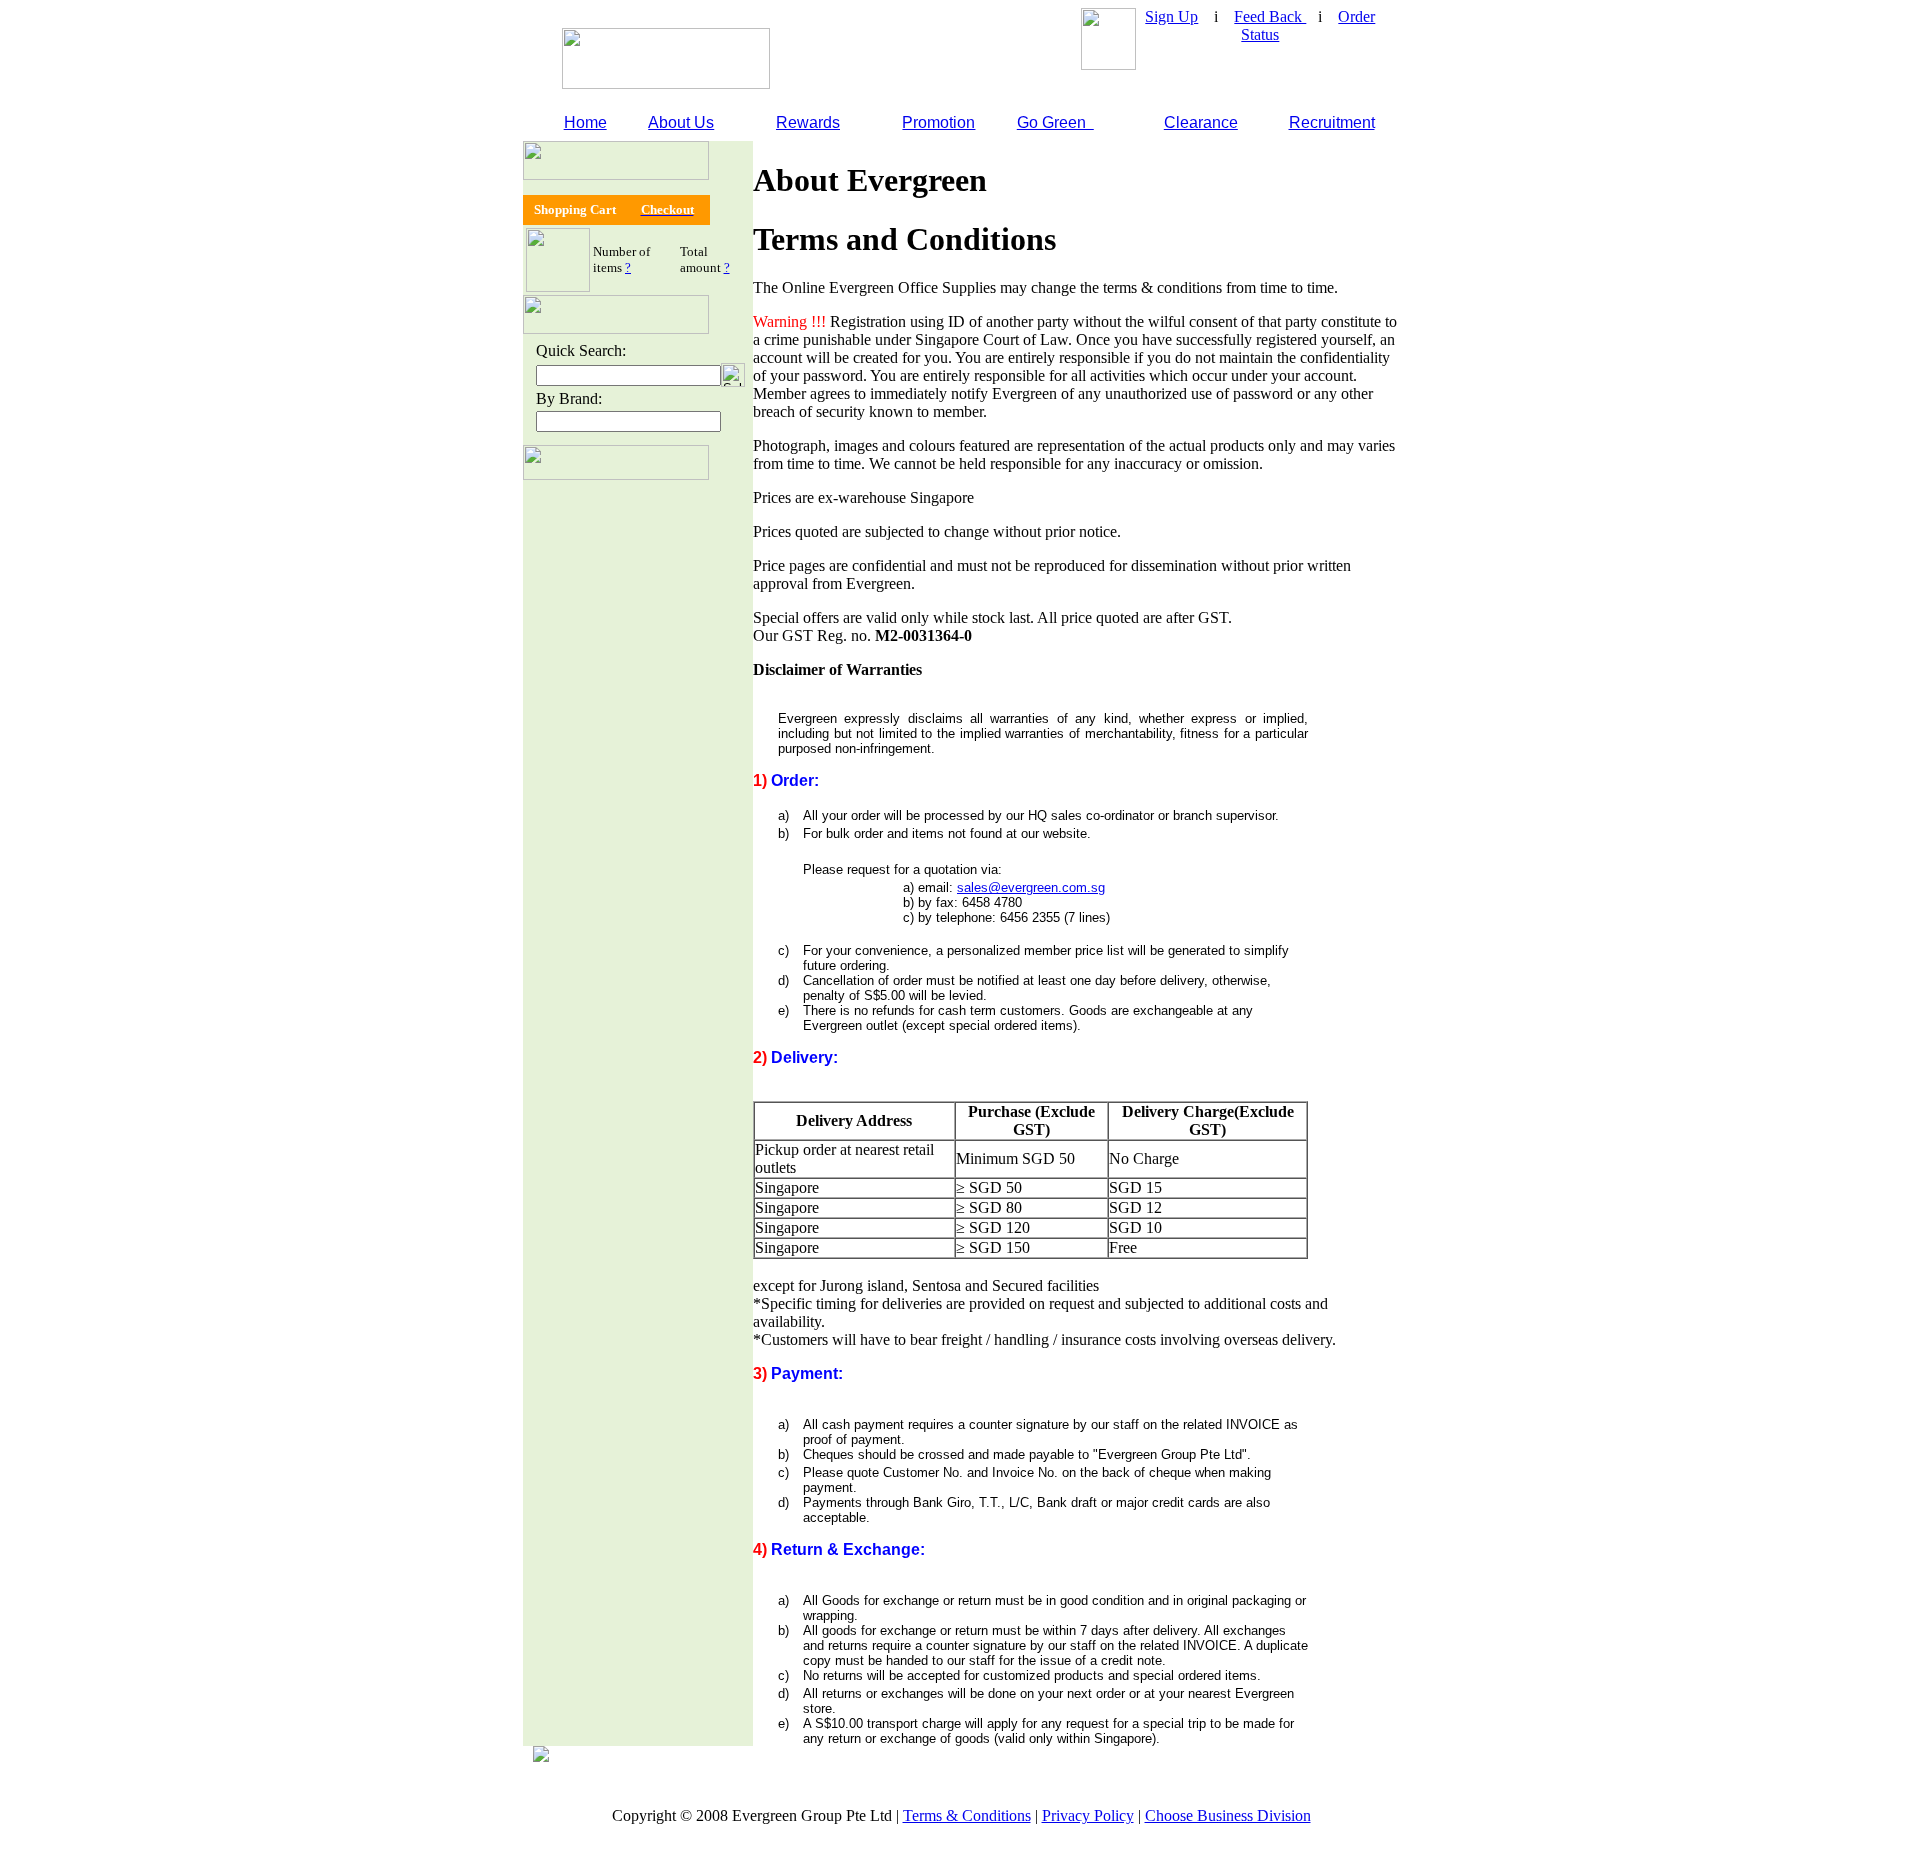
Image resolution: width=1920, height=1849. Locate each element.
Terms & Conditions (967, 1815)
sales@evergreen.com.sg (1031, 887)
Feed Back (1270, 16)
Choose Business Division (1228, 1815)
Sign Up (1171, 16)
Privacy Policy (1088, 1815)
